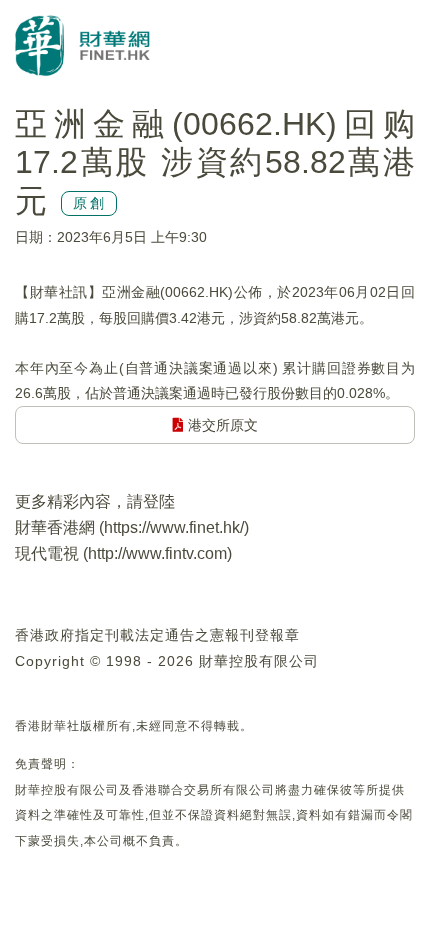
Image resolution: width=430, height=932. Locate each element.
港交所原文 (221, 425)
